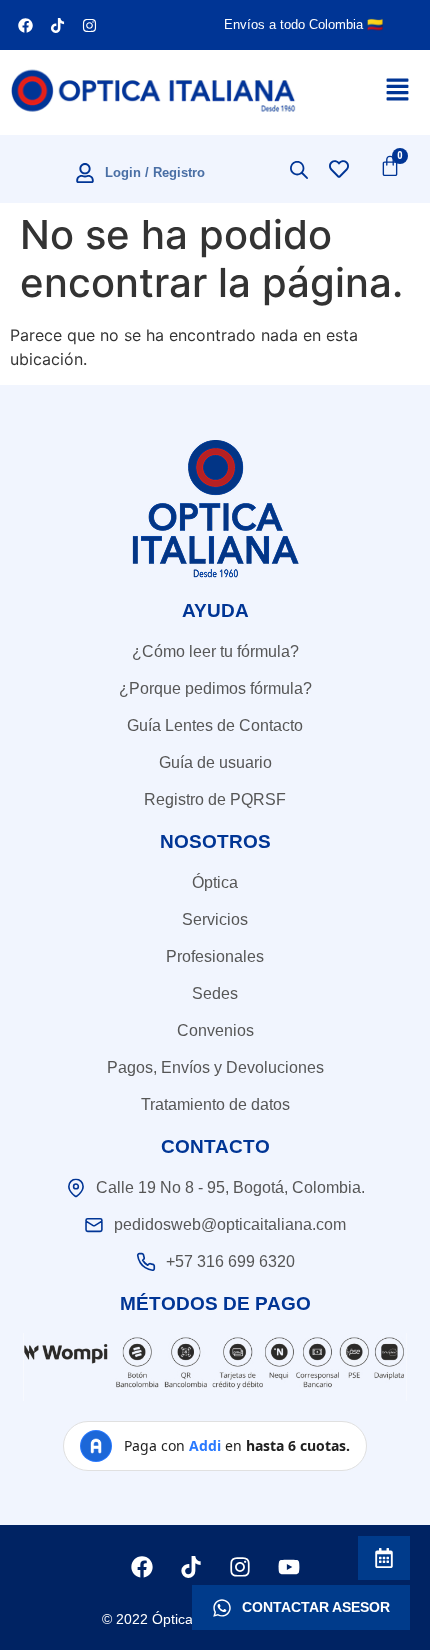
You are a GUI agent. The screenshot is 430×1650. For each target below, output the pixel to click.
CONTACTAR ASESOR (316, 1607)
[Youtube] (289, 1567)
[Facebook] (25, 25)
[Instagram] (89, 25)
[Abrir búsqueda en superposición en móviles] (299, 169)
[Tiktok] (57, 25)
